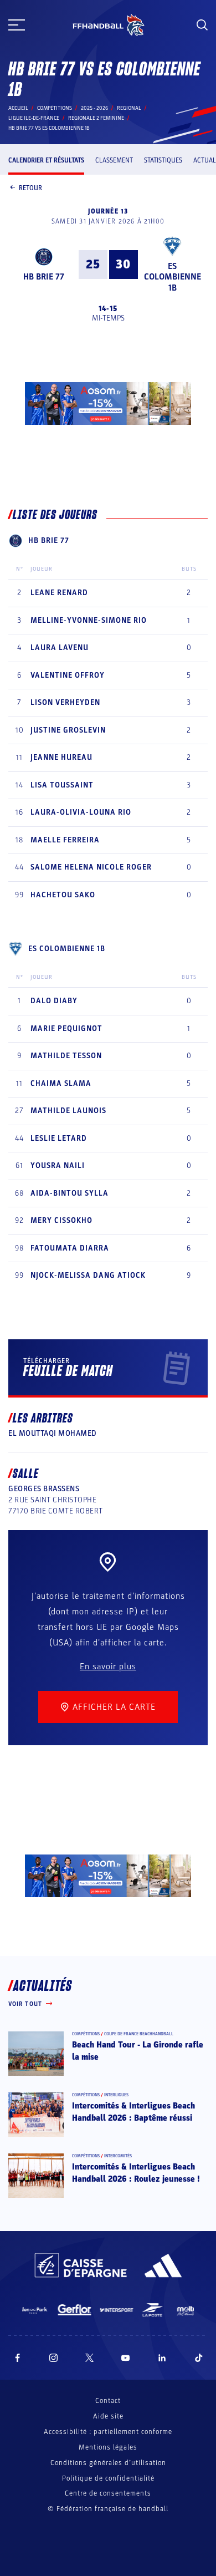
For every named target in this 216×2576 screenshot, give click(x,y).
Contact (108, 2401)
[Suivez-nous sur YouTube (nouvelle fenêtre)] (126, 2358)
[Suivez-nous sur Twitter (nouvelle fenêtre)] (89, 2358)
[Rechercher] (202, 25)
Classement (114, 160)
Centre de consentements (108, 2494)
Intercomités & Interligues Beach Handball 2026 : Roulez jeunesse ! (136, 2173)
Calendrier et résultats (46, 160)
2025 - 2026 (94, 108)
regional (129, 108)
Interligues (116, 2095)
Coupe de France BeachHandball (139, 2034)
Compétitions (55, 108)
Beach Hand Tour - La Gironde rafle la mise (138, 2051)
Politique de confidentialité (108, 2478)
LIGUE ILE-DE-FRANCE (34, 118)
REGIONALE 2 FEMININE (96, 118)
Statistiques (163, 160)
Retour (30, 188)
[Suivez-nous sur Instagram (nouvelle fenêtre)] (54, 2358)
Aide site (108, 2416)
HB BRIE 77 (44, 277)
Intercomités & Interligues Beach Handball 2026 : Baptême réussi (133, 2112)
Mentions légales (108, 2447)
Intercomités (118, 2156)
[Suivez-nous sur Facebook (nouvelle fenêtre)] (17, 2358)
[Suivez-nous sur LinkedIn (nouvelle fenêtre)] (162, 2358)
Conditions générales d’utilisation (108, 2463)
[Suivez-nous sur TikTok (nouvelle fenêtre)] (199, 2358)
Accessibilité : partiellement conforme (108, 2432)
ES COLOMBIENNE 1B (173, 277)
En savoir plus (108, 1666)
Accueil (18, 108)
